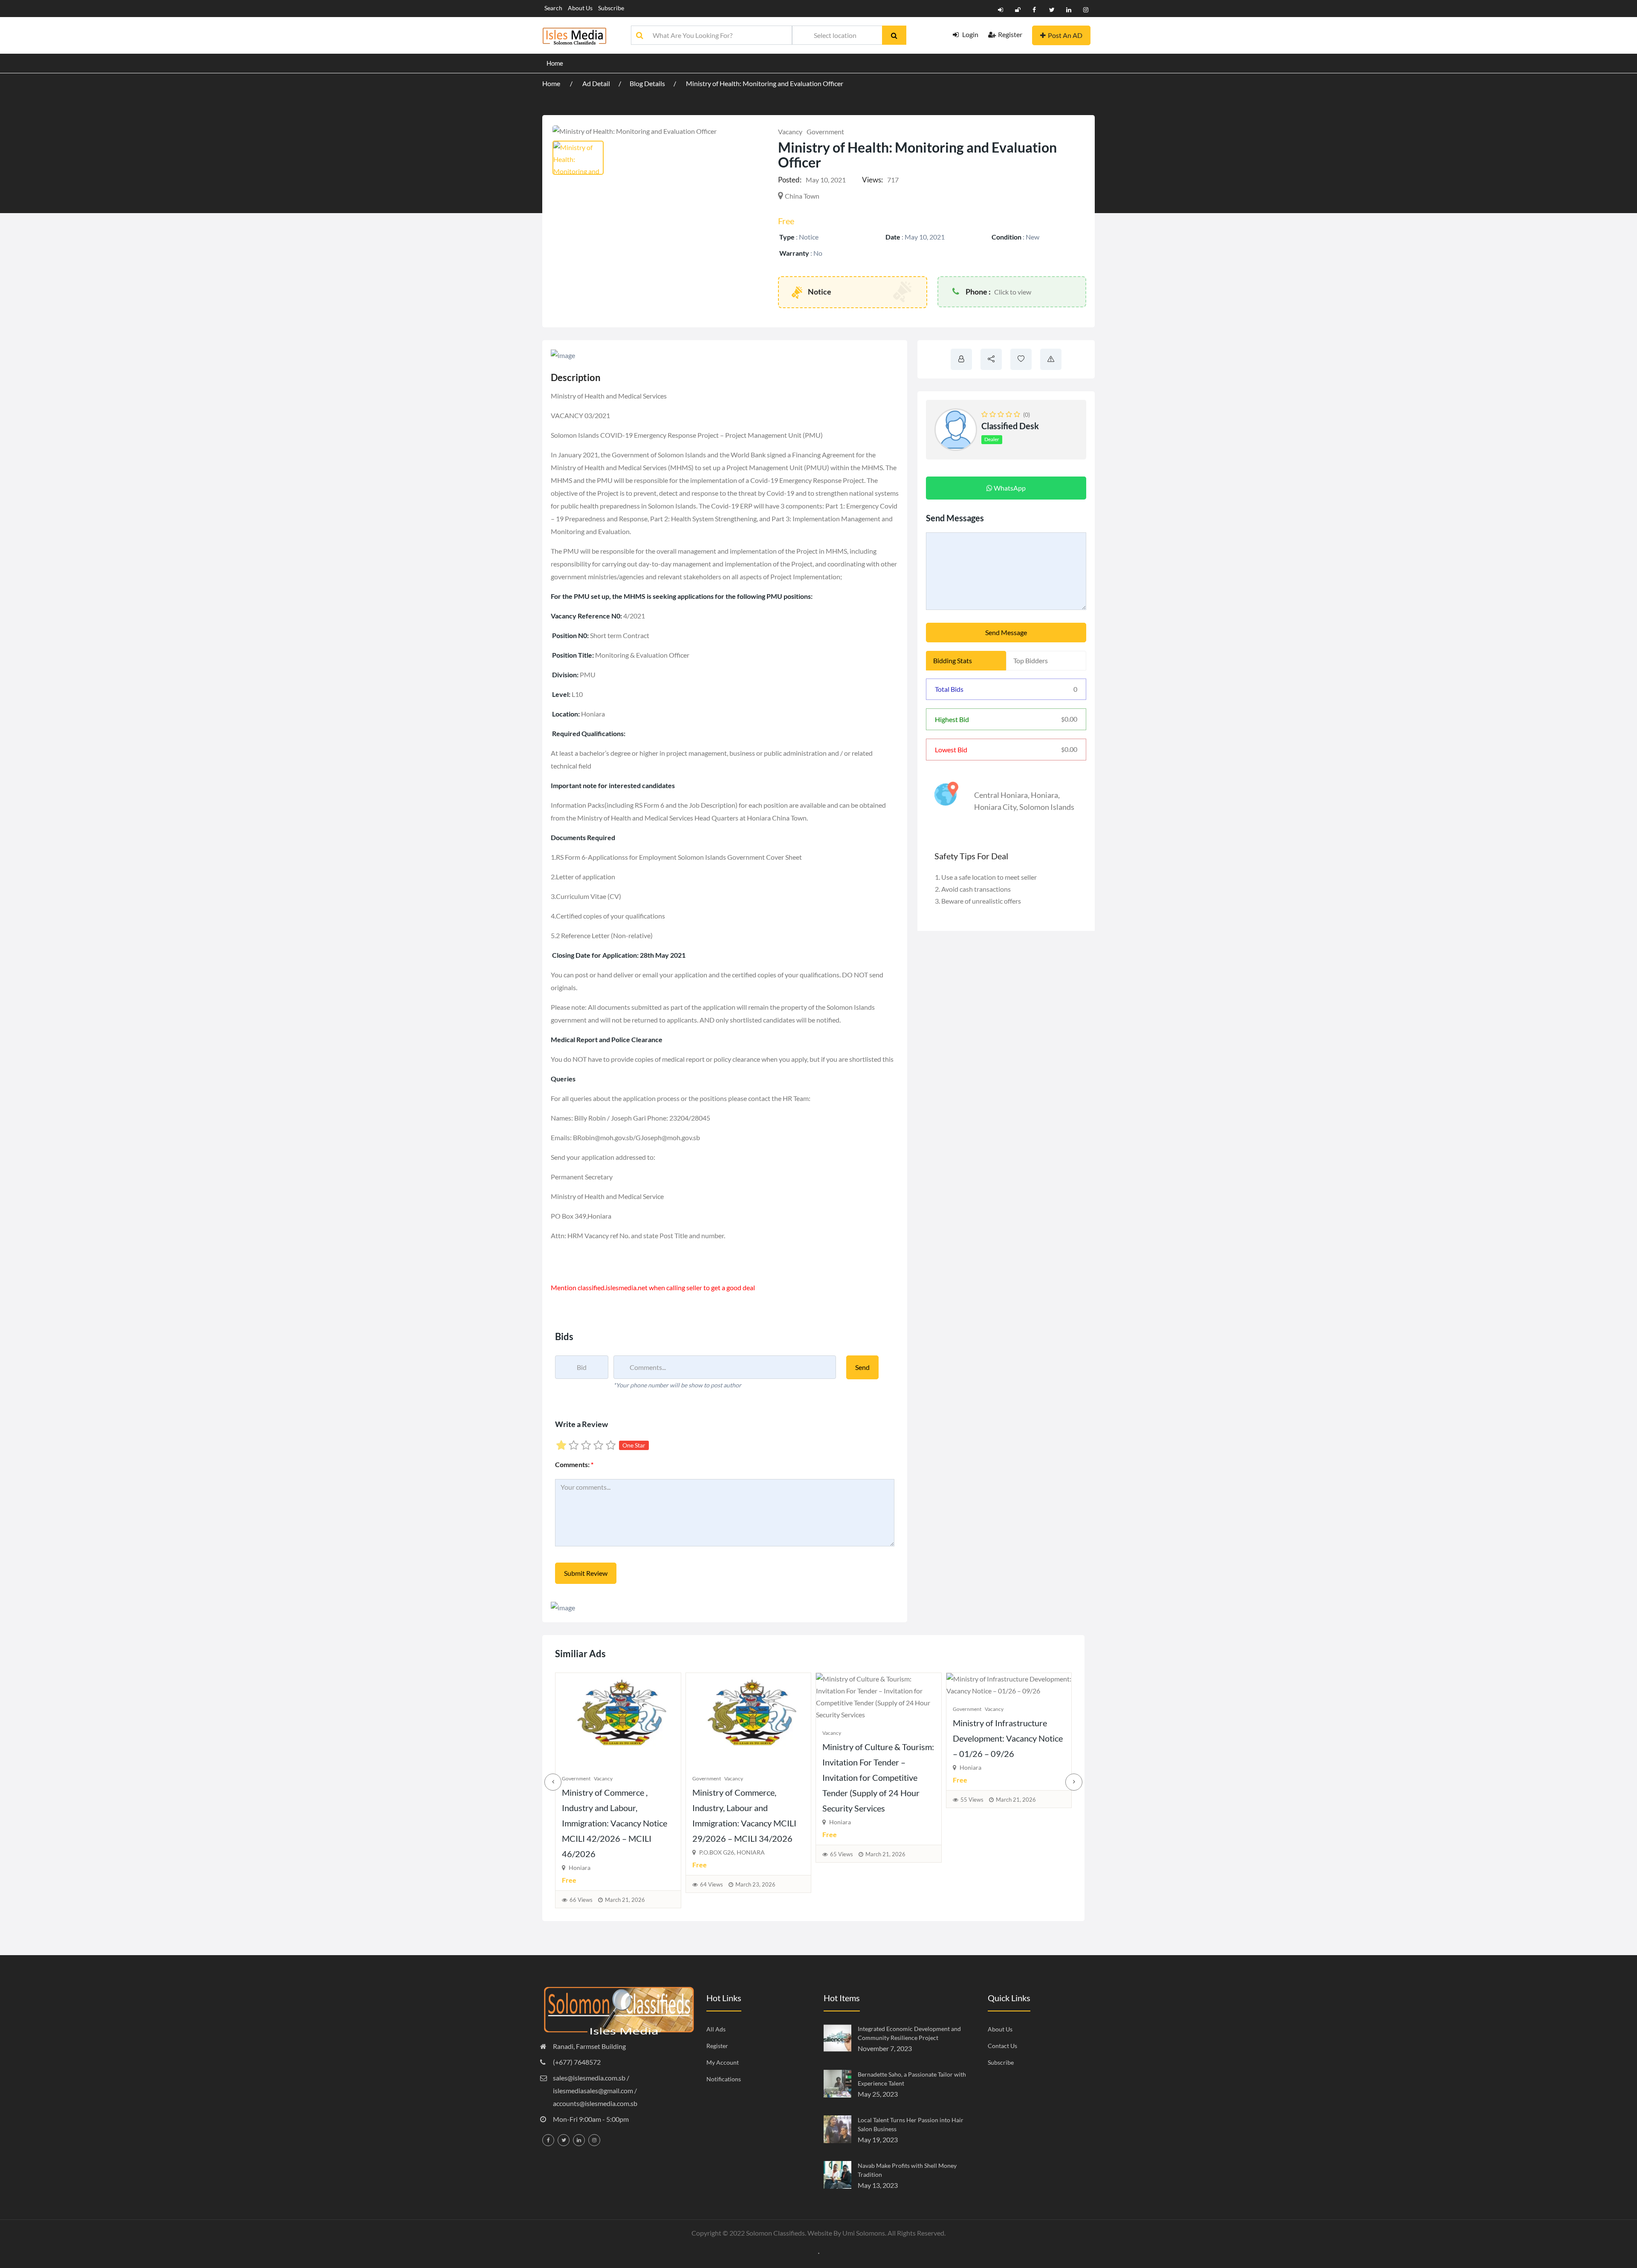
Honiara (1044, 795)
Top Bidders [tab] (1031, 660)
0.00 (1069, 719)
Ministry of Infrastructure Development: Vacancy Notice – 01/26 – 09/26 (639, 1738)
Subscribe (611, 8)
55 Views (603, 1800)
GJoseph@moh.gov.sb (668, 1137)
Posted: (790, 180)
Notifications (724, 2079)
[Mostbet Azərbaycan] (819, 2252)
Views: (872, 180)
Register (1010, 34)
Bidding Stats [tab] (953, 660)
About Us (580, 8)
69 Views (733, 1842)
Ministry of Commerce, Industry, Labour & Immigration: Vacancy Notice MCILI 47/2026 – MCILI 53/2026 (766, 1765)
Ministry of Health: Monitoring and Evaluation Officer (765, 83)
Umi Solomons (864, 2233)
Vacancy (790, 131)
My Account (723, 2062)
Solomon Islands (1047, 807)
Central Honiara (1001, 795)
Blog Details (647, 83)
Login (970, 34)
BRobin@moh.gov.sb (603, 1137)
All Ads (716, 2029)
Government (825, 131)
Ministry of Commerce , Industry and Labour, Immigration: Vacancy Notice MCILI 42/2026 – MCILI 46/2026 (897, 1823)
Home (555, 63)
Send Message (1006, 632)
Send (862, 1367)
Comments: (574, 1464)
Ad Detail (596, 83)
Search (553, 8)
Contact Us (1002, 2046)
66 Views (863, 1900)
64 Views (993, 1884)
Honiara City (995, 807)
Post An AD (1065, 35)
